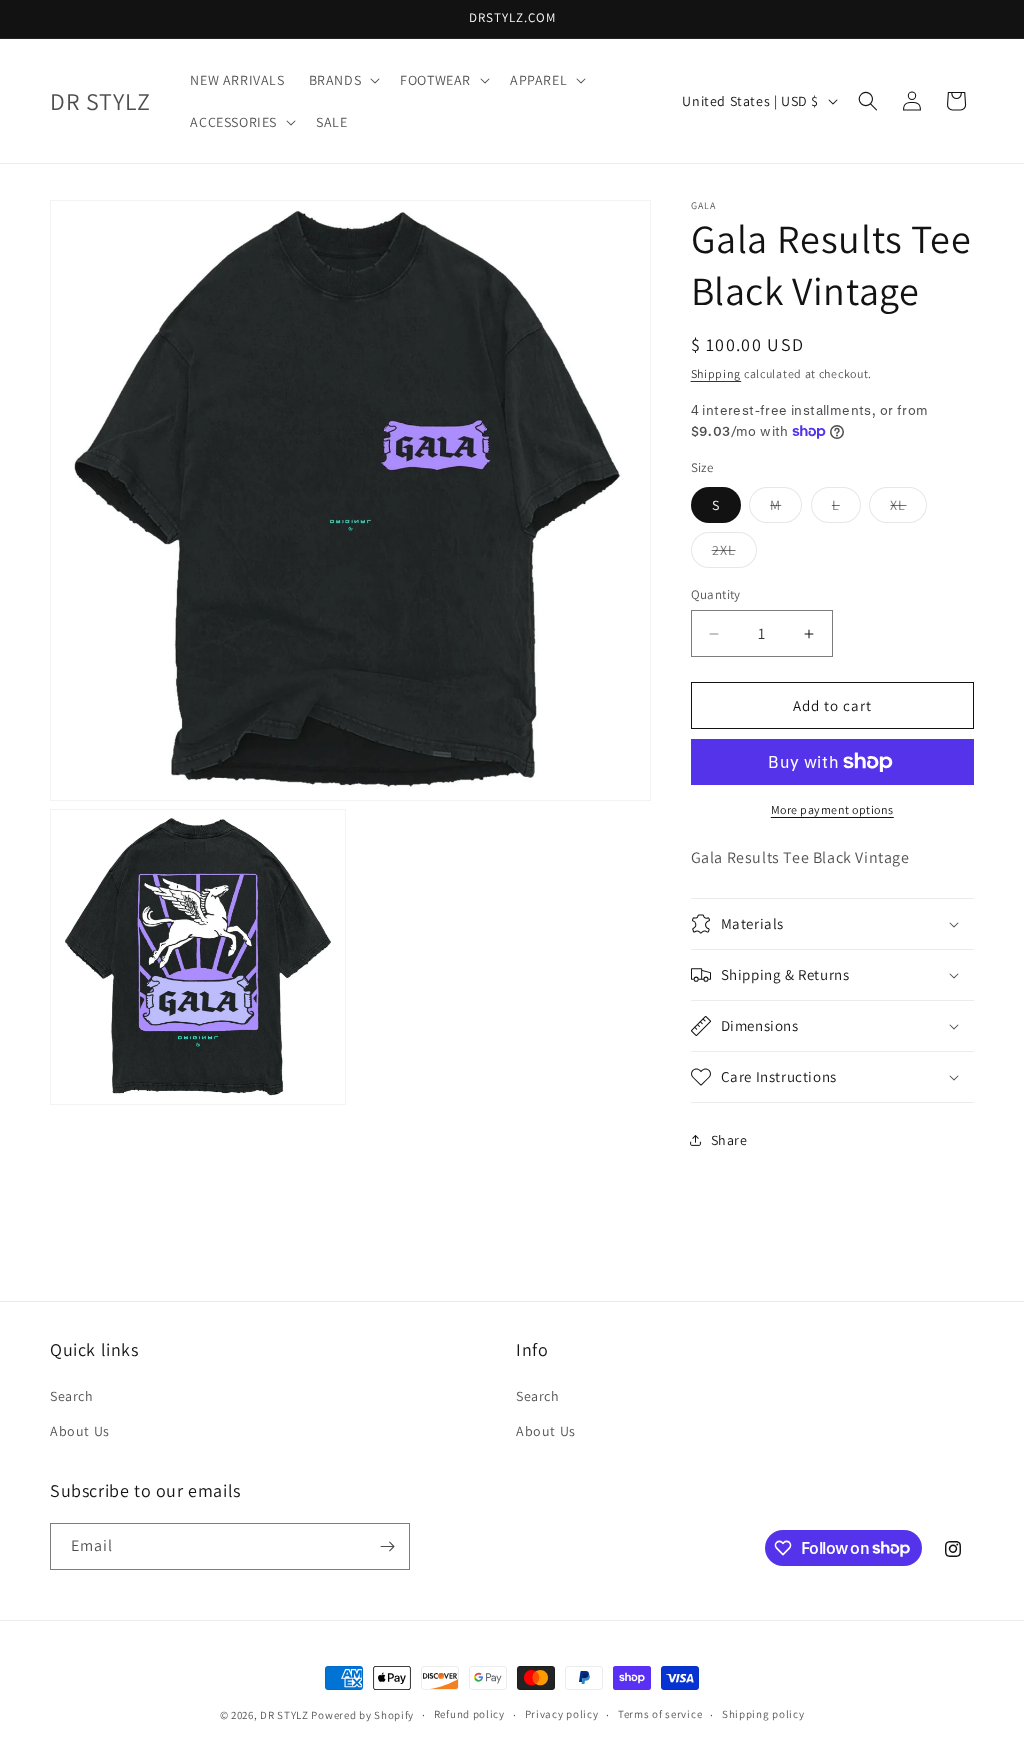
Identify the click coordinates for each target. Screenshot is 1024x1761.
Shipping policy (763, 1714)
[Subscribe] (387, 1546)
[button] (343, 80)
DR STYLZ (284, 1715)
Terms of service (660, 1714)
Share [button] (729, 1140)
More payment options (832, 809)
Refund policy (469, 1714)
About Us (80, 1431)
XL (908, 509)
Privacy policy (562, 1714)
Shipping (716, 373)
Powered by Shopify (362, 1715)
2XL (734, 554)
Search (72, 1396)
